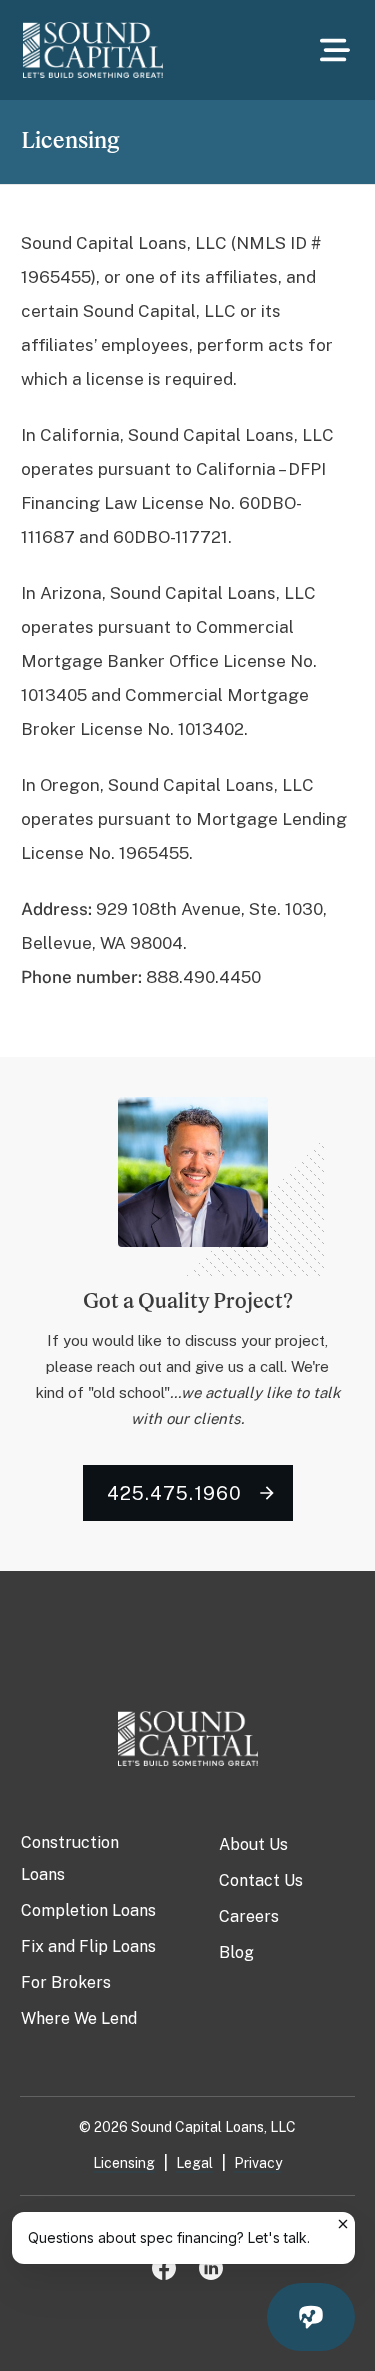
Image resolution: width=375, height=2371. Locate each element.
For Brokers (66, 1982)
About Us (253, 1844)
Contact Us (261, 1880)
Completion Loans (88, 1910)
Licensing (124, 2163)
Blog (236, 1952)
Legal (194, 2163)
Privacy (258, 2163)
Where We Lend (79, 2018)
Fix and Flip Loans (88, 1946)
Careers (249, 1916)
